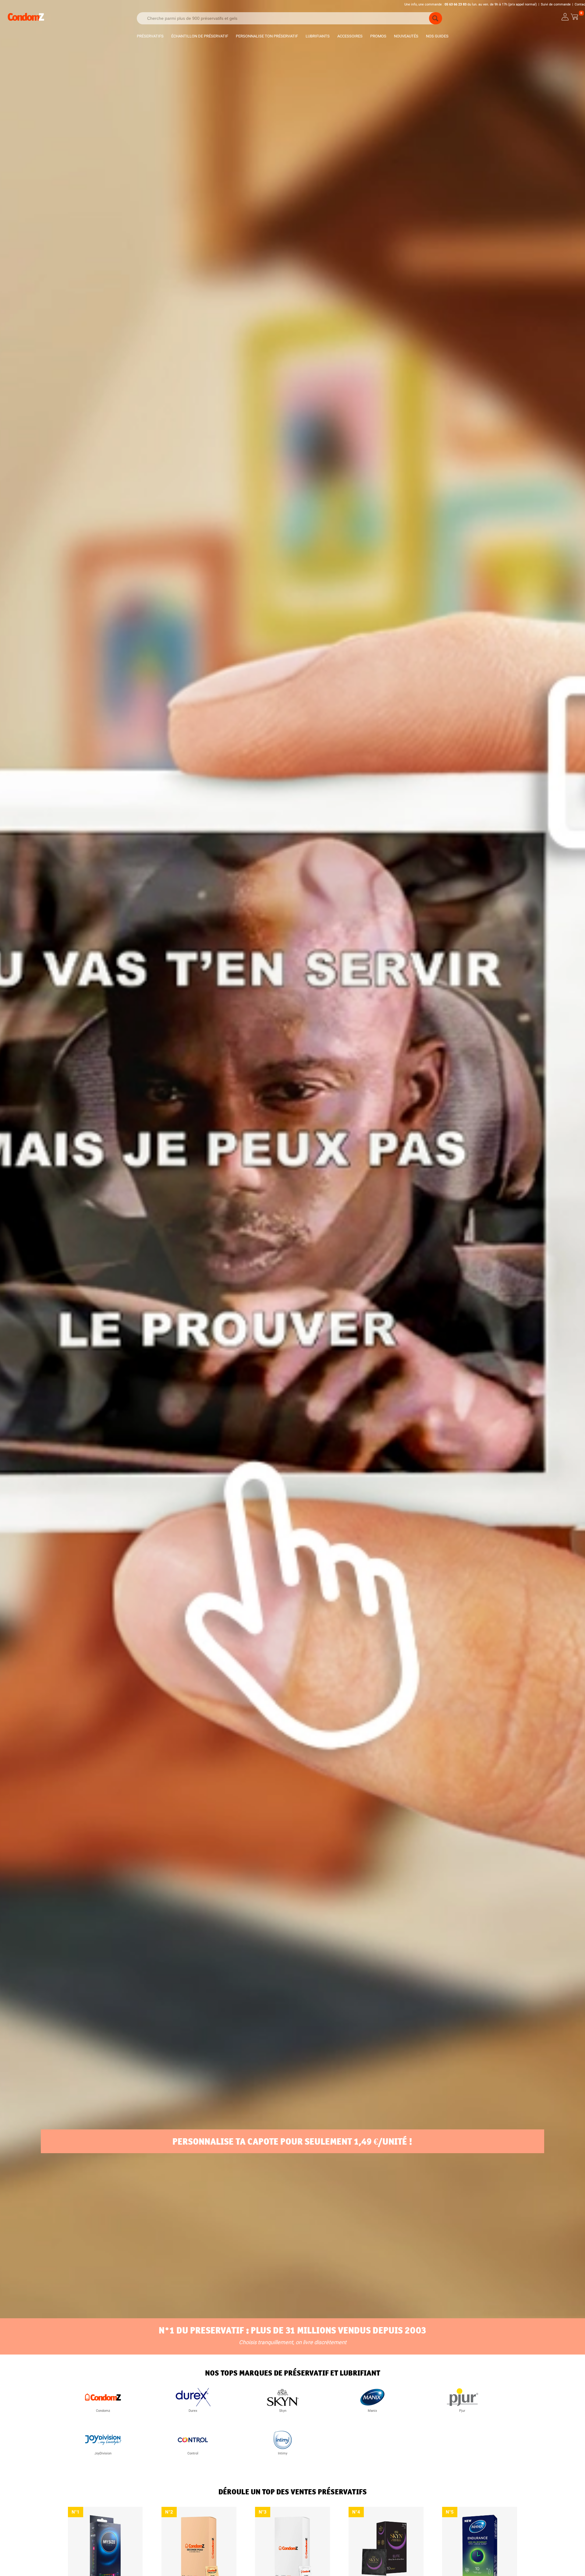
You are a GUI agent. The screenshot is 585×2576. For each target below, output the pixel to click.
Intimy (283, 2453)
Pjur (462, 2411)
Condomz (103, 2411)
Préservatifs (150, 36)
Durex (193, 2411)
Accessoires (350, 36)
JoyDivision (103, 2453)
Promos (378, 36)
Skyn (283, 2411)
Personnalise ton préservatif (267, 36)
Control (193, 2453)
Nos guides (437, 36)
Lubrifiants (318, 36)
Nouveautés (406, 36)
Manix (372, 2411)
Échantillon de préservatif (200, 36)
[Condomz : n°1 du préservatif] (26, 20)
